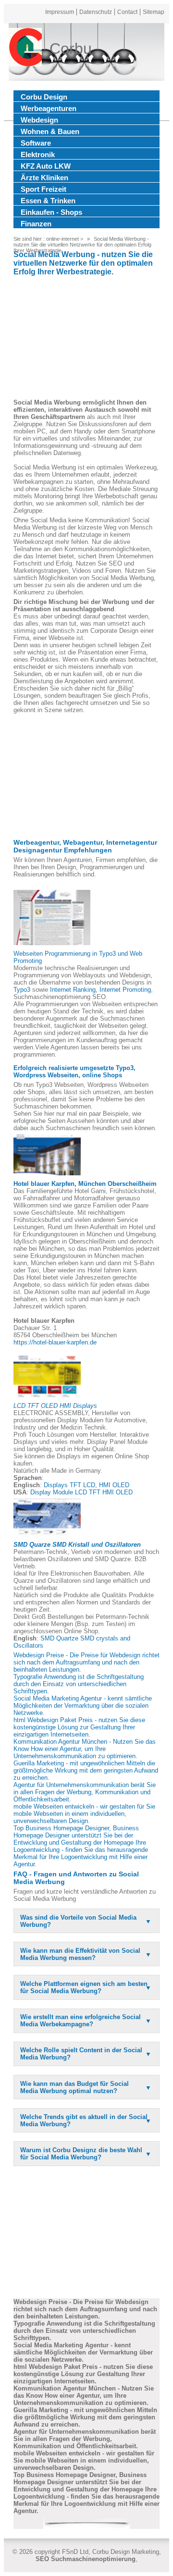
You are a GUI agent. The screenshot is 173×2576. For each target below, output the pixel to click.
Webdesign (39, 120)
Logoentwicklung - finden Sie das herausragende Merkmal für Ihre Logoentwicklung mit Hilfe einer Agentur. (81, 1857)
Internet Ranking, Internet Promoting (100, 990)
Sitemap (154, 12)
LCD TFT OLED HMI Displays (55, 1406)
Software (36, 143)
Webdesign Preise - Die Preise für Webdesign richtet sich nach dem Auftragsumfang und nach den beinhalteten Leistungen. (86, 1662)
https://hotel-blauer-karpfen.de (55, 1342)
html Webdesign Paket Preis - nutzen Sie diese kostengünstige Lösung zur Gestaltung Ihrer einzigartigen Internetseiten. (79, 1727)
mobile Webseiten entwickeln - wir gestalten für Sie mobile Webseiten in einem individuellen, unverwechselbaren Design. (84, 1814)
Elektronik (38, 154)
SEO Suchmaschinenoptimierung (86, 2559)
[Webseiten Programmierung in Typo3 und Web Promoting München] (52, 918)
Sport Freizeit (43, 189)
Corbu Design (44, 97)
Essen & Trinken (48, 201)
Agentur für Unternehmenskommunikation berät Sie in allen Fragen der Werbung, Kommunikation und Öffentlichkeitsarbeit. (85, 1792)
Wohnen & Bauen (50, 131)
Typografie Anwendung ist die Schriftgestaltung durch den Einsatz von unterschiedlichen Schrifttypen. (79, 1684)
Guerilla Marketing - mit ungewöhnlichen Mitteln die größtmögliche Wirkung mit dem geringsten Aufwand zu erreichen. (86, 1770)
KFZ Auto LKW (46, 166)
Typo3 (22, 990)
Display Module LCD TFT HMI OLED (81, 1492)
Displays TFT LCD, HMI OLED (86, 1485)
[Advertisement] (86, 339)
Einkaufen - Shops (51, 212)
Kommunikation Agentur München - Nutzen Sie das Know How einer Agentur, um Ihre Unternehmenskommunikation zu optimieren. (85, 1749)
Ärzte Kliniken (44, 178)
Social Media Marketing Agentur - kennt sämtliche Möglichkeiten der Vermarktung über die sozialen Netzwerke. (83, 1706)
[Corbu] (25, 49)
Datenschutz (96, 12)
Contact (127, 12)
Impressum (60, 12)
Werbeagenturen (49, 108)
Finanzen (36, 224)
